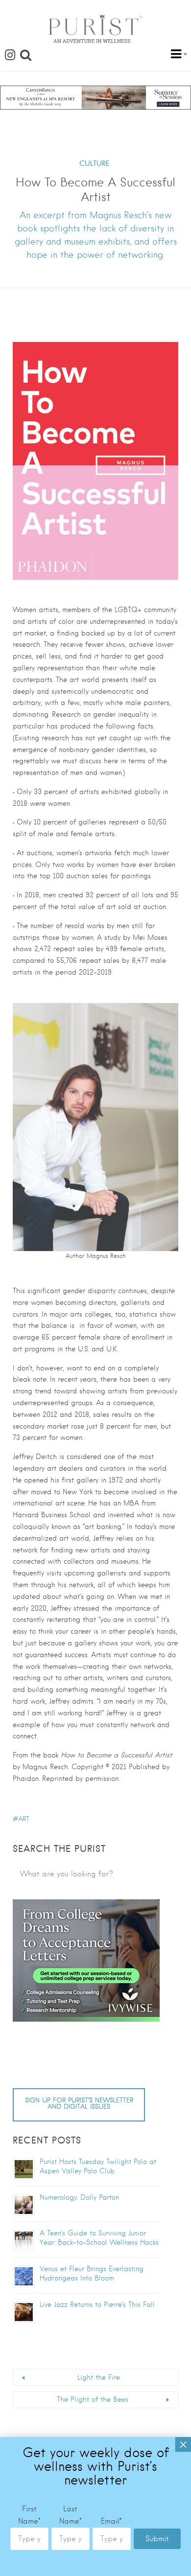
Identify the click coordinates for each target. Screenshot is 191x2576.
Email (111, 2521)
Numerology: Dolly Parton (79, 2197)
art (24, 1819)
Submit (157, 2539)
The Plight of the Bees (93, 2399)
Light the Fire (99, 2377)
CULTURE (95, 163)
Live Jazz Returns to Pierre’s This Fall (97, 2304)
